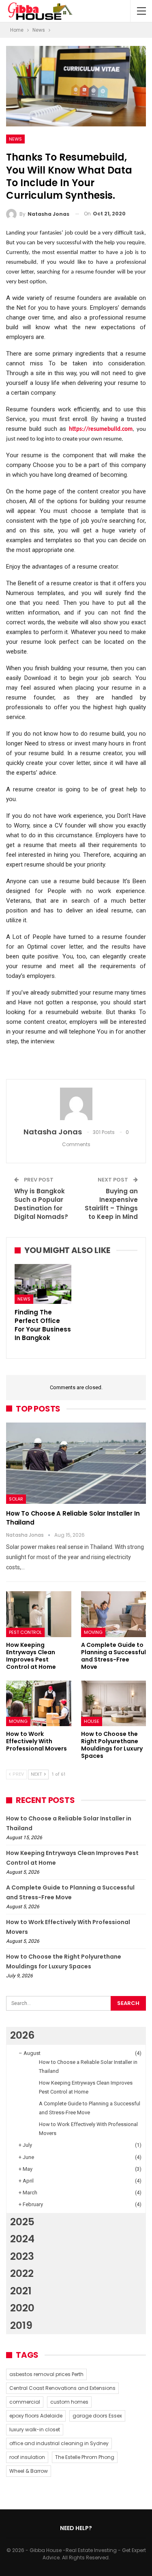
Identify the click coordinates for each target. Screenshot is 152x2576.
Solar (16, 1499)
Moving (93, 1632)
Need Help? (76, 2528)
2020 (22, 2308)
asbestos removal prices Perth (46, 2374)
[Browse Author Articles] (76, 1104)
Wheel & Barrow (29, 2471)
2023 (22, 2256)
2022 (22, 2273)
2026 (22, 2035)
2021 (21, 2291)
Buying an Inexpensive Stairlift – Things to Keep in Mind (111, 1204)
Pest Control (25, 1632)
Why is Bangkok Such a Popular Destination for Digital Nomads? (41, 1204)
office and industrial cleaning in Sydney (59, 2443)
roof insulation (27, 2457)
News (15, 139)
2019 (21, 2325)
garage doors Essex (97, 2416)
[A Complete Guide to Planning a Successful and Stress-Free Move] (114, 1614)
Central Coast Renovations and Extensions (62, 2388)
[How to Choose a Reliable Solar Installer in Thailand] (76, 1463)
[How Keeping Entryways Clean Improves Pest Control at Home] (39, 1614)
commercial (25, 2402)
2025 (22, 2222)
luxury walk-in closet (35, 2429)
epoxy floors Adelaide (36, 2416)
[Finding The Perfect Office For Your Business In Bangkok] (43, 1284)
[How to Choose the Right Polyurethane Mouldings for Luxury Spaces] (114, 1703)
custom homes (69, 2402)
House (92, 1721)
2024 (22, 2239)
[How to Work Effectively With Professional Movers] (39, 1703)
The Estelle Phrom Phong (85, 2457)
